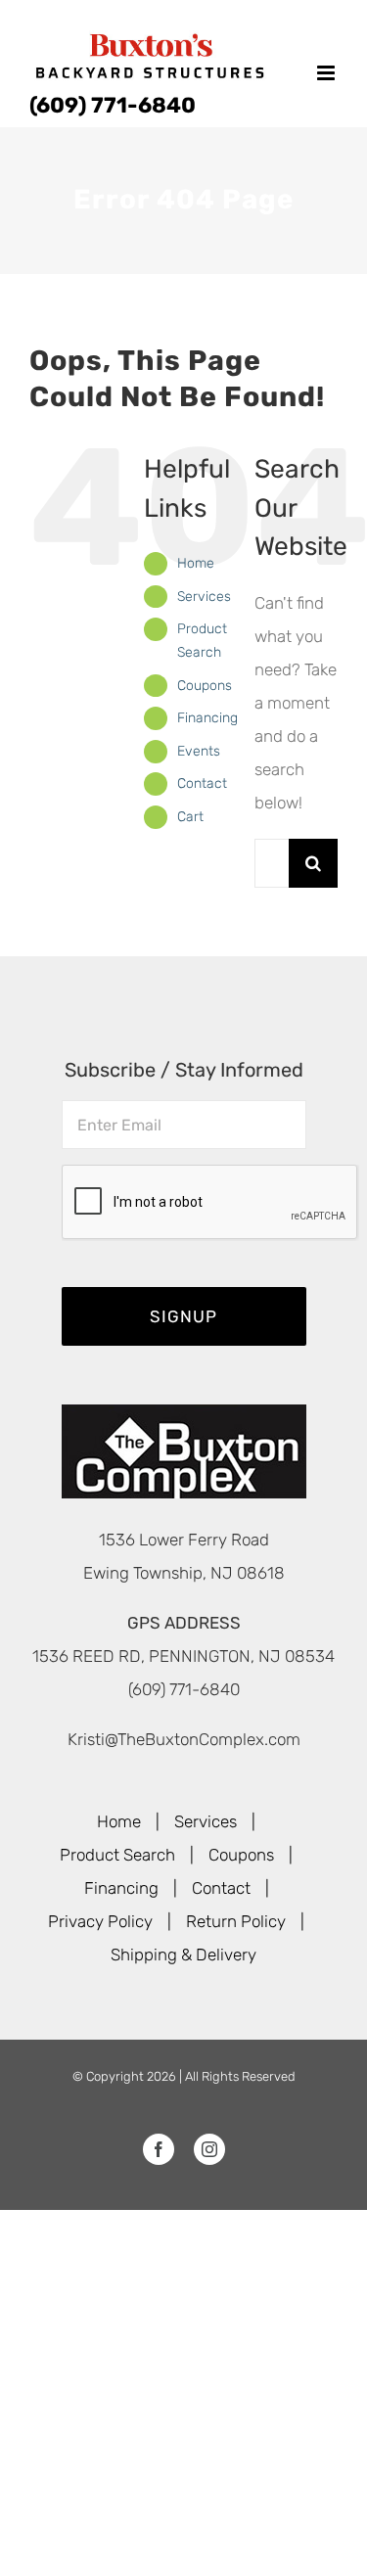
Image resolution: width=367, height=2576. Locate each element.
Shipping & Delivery (183, 1955)
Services (204, 597)
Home (196, 563)
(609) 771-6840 (113, 105)
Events (199, 751)
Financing (207, 718)
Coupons (205, 686)
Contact (202, 783)
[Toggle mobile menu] (327, 73)
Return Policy (236, 1921)
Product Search (117, 1855)
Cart (190, 817)
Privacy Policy (100, 1921)
